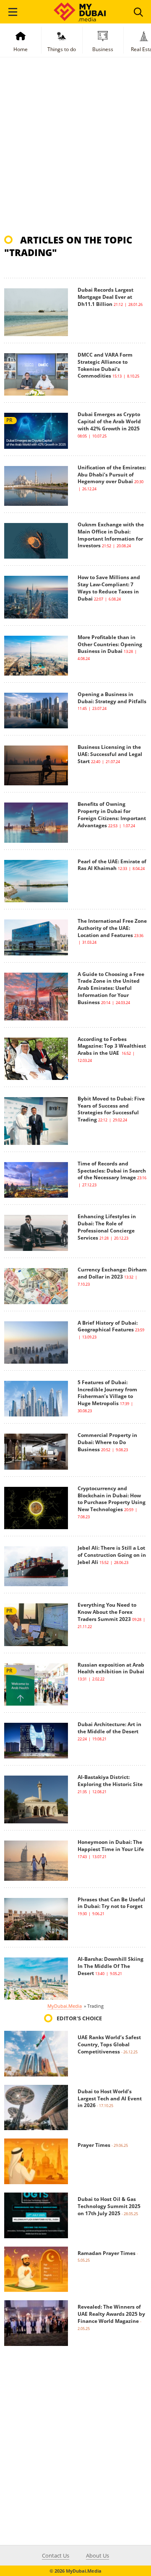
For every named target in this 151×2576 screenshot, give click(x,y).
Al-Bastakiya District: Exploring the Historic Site (110, 1781)
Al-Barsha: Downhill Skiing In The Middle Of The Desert (111, 1966)
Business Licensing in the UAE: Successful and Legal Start (110, 754)
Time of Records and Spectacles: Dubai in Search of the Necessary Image (112, 1171)
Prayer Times (94, 2145)
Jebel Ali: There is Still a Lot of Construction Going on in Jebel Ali (112, 1555)
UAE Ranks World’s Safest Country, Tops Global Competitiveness (109, 2044)
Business (103, 49)
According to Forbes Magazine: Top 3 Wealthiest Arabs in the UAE (112, 1046)
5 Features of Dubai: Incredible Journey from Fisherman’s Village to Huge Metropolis (107, 1393)
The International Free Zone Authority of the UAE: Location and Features (112, 928)
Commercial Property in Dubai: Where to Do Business (107, 1442)
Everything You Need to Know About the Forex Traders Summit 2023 (107, 1612)
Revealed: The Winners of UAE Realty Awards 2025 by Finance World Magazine (111, 2314)
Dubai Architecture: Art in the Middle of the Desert (109, 1728)
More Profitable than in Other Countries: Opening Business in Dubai (110, 644)
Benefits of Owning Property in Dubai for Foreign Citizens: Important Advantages (112, 814)
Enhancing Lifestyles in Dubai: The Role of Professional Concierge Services (107, 1227)
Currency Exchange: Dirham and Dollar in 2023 (112, 1273)
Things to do (62, 49)
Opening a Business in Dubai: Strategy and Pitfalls (112, 698)
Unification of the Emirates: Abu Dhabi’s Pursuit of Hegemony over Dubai (112, 475)
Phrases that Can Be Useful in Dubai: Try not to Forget (111, 1903)
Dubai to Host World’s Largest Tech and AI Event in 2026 (110, 2098)
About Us (98, 2555)
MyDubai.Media (65, 2006)
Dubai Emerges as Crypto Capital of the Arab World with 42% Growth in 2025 (109, 421)
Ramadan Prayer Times (107, 2253)
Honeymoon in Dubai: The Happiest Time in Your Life (111, 1846)
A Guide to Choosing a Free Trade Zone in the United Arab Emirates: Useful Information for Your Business (111, 988)
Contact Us (56, 2555)
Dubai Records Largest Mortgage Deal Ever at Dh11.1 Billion (105, 297)
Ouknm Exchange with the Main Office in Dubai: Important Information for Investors (111, 535)
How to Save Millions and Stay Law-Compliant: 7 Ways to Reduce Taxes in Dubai (109, 588)
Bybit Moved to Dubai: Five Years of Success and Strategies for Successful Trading (111, 1109)
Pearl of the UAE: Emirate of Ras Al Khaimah (112, 865)
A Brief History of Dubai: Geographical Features (108, 1326)
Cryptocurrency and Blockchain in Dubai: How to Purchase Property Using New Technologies (112, 1499)
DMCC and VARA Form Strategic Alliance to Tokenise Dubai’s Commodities (105, 365)
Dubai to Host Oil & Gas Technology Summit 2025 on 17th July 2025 (109, 2206)
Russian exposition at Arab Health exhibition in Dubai (111, 1668)
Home (21, 49)
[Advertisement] (75, 150)
